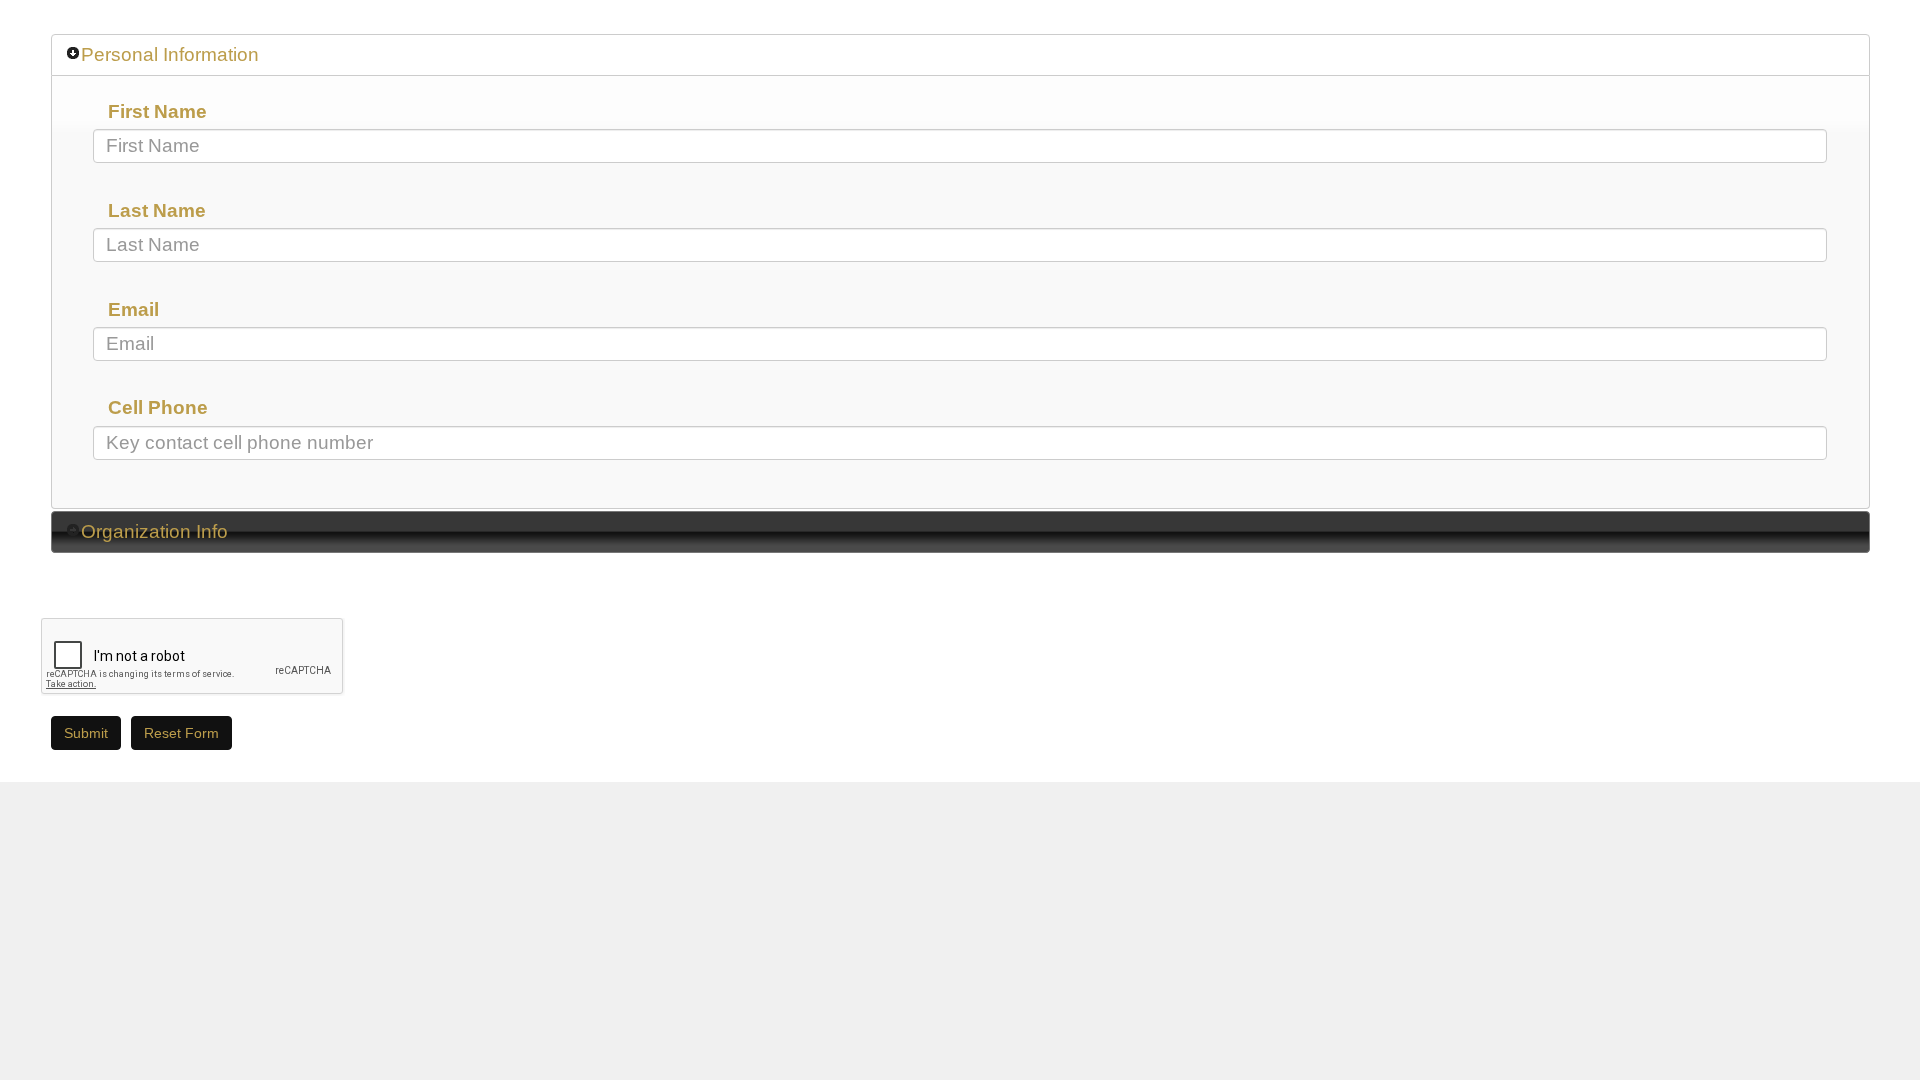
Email (133, 309)
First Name (157, 111)
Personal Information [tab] (170, 54)
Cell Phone (158, 407)
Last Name (157, 210)
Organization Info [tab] (154, 531)
